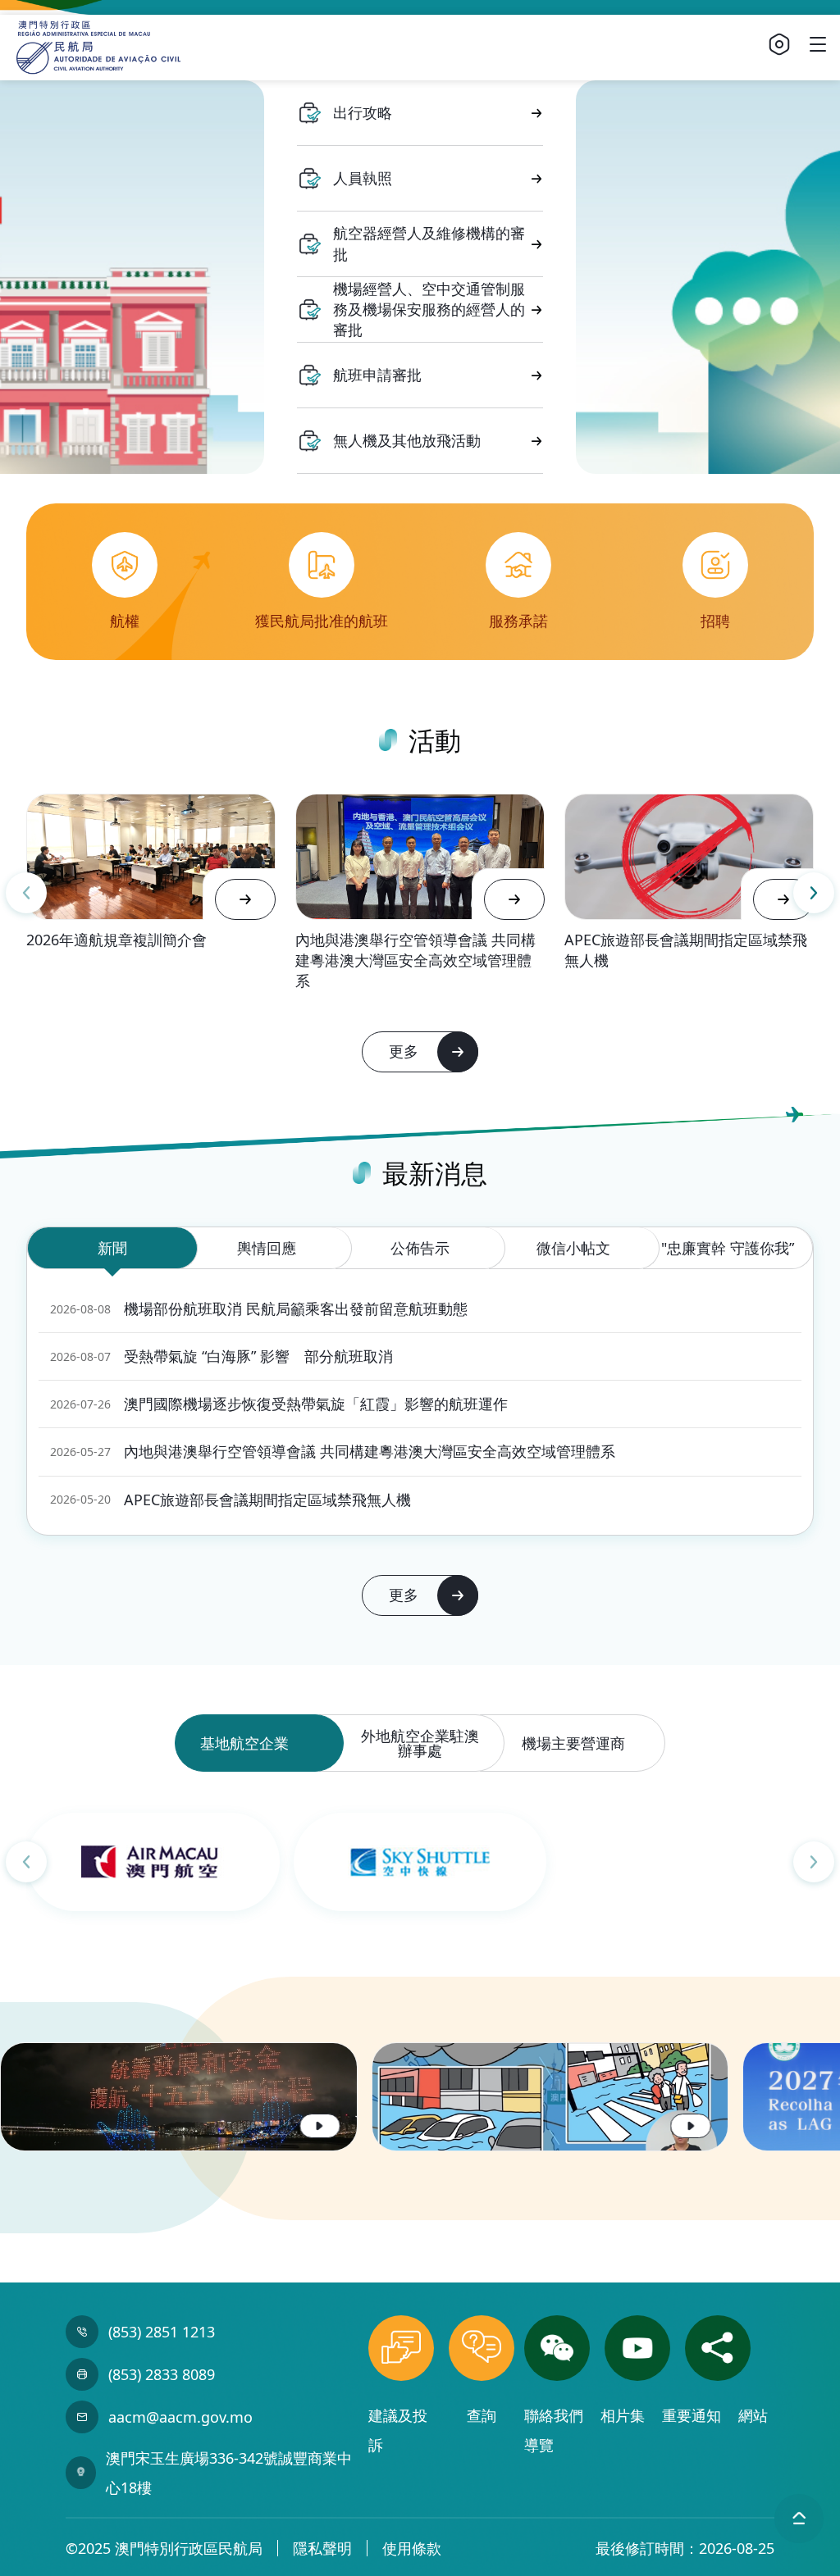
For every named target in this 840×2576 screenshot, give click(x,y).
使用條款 (412, 2548)
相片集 (625, 2415)
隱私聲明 (322, 2548)
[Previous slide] (26, 893)
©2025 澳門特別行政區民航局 (164, 2548)
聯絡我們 (556, 2415)
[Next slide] (814, 893)
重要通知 (694, 2415)
